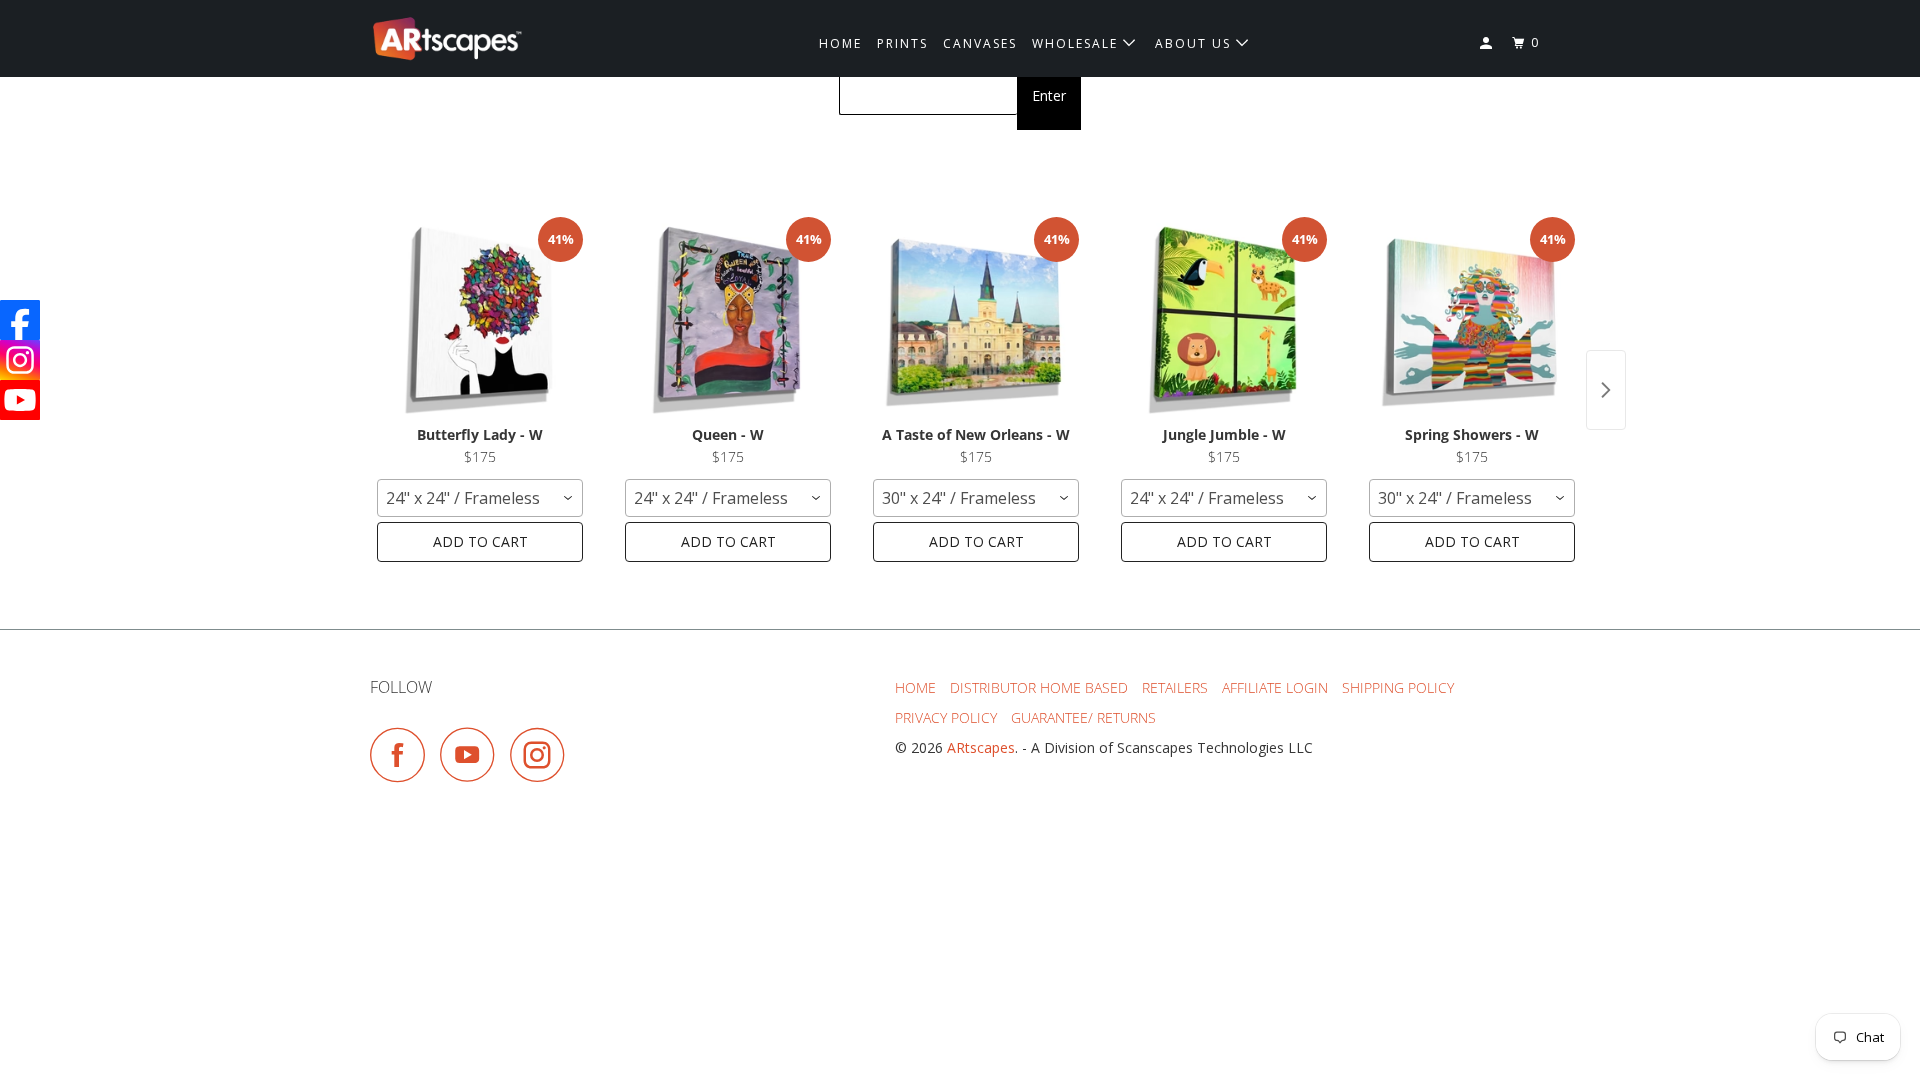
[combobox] (480, 498)
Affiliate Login (1275, 687)
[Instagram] (20, 360)
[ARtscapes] (472, 38)
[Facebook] (20, 320)
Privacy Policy (946, 717)
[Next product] (1606, 390)
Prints (902, 43)
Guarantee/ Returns (1083, 717)
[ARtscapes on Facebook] (403, 754)
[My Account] (1488, 43)
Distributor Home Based (1039, 687)
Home (840, 43)
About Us (1195, 43)
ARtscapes (981, 747)
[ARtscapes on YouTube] (473, 754)
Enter (1049, 95)
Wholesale (1077, 43)
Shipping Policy (1398, 687)
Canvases (980, 43)
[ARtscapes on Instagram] (543, 754)
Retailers (1175, 687)
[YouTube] (20, 400)
